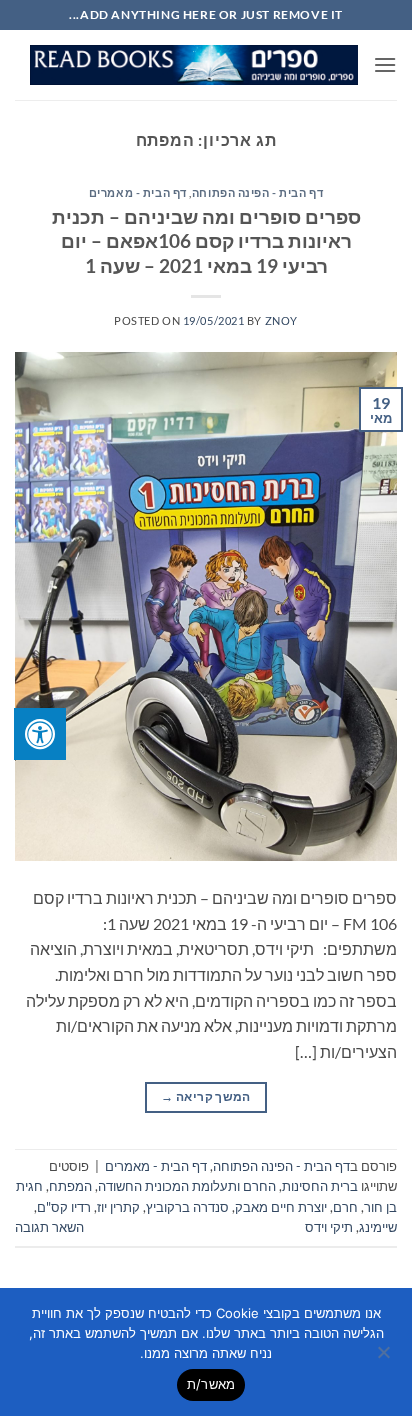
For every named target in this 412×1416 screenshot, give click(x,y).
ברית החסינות (320, 1186)
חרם (345, 1207)
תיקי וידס (329, 1227)
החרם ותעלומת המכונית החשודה (187, 1186)
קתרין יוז (118, 1207)
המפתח (70, 1186)
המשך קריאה (205, 1096)
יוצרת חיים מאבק (281, 1207)
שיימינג (378, 1227)
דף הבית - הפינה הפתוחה (257, 192)
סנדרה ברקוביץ (187, 1207)
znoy (281, 320)
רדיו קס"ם (64, 1207)
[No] (385, 1358)
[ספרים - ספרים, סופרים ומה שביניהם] (194, 65)
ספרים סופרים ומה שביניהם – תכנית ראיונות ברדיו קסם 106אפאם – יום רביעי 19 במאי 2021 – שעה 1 (206, 241)
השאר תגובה (49, 1227)
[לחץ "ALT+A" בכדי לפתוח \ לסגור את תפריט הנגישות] (40, 734)
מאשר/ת (211, 1384)
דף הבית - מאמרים (138, 192)
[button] (385, 64)
